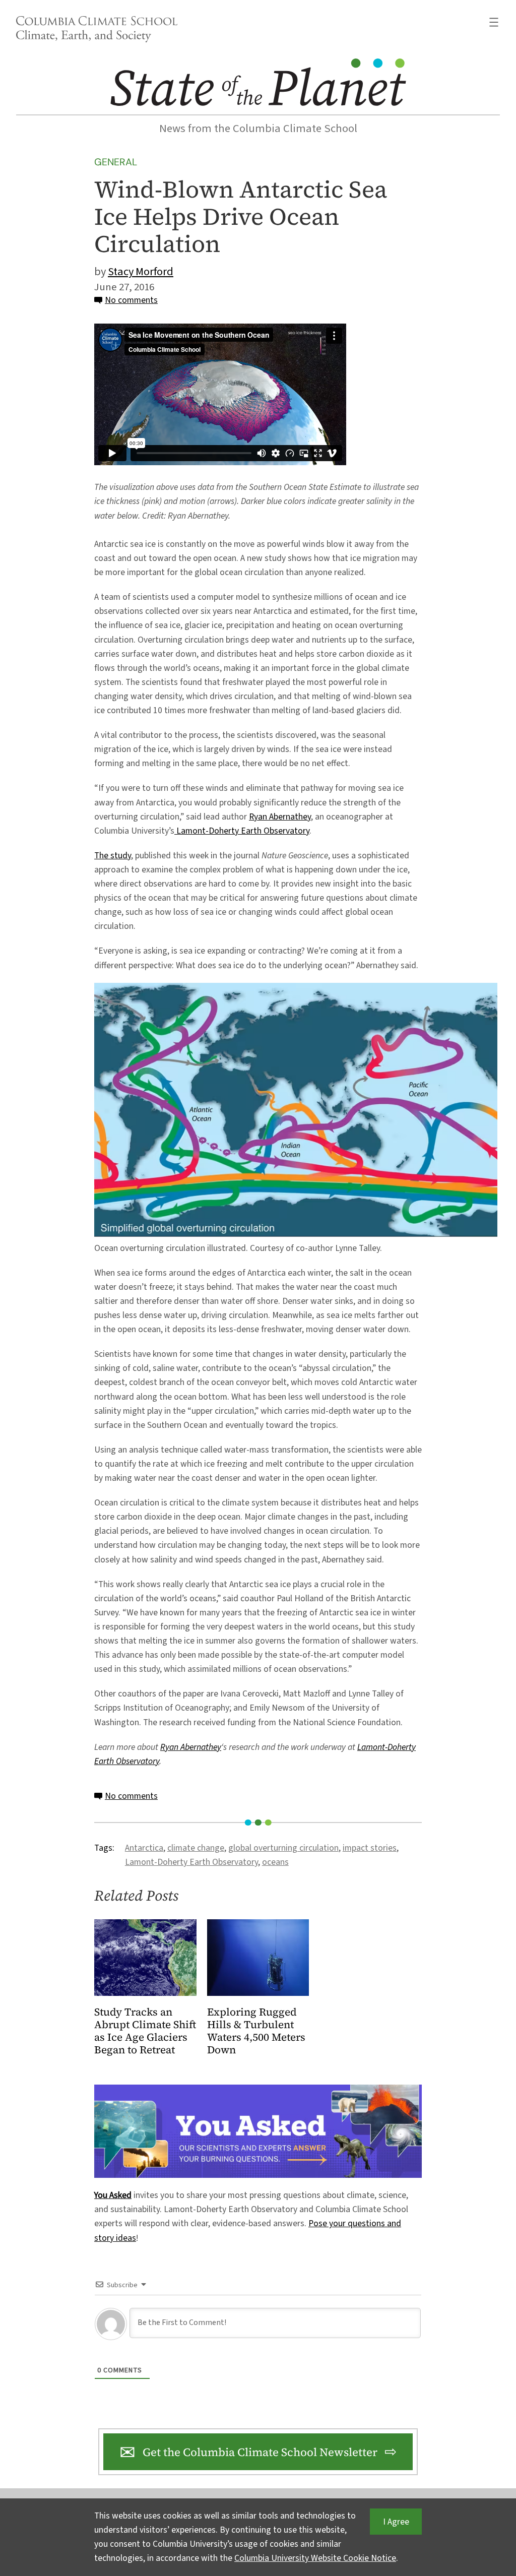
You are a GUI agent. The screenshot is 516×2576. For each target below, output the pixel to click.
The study (113, 856)
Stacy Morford (141, 272)
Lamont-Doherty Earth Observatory (242, 831)
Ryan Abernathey (280, 817)
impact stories (370, 1848)
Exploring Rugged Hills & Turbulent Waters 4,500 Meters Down (256, 2031)
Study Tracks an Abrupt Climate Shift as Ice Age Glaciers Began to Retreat (145, 2031)
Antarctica (144, 1848)
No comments (131, 300)
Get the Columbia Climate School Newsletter (260, 2452)
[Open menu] (494, 22)
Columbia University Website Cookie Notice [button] (315, 2558)
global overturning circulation (283, 1848)
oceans (275, 1862)
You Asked (113, 2195)
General (116, 162)
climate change (196, 1848)
